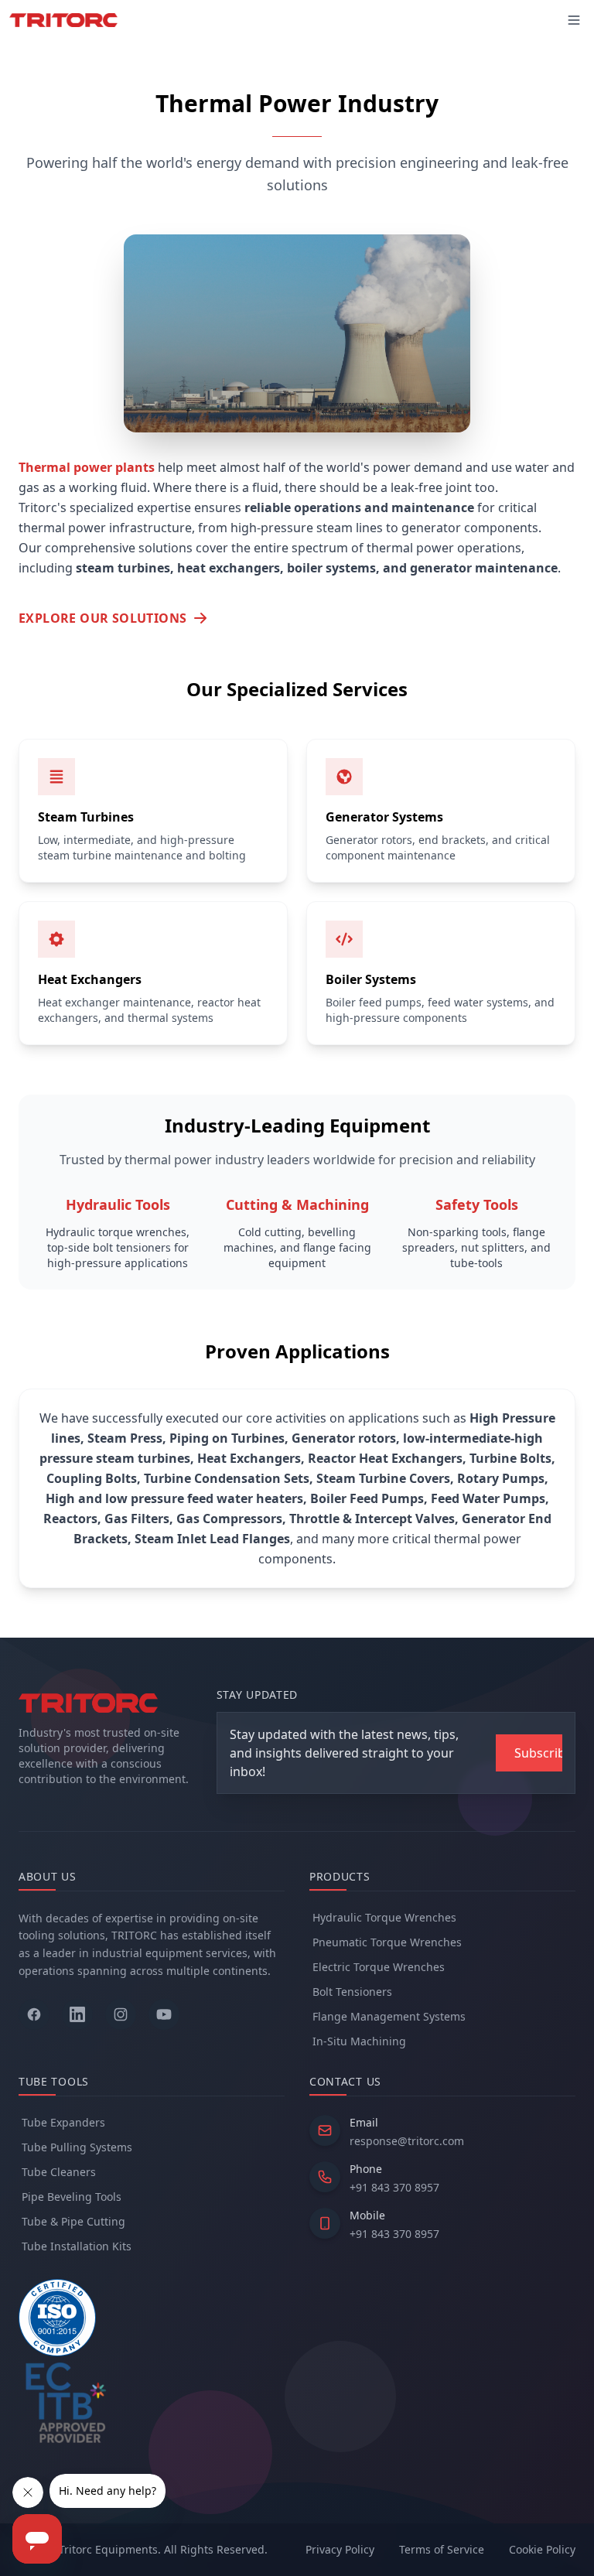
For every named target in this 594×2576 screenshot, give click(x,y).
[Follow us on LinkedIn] (77, 2014)
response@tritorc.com (407, 2141)
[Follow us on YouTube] (164, 2014)
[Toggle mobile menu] (574, 20)
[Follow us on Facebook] (34, 2014)
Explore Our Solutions (102, 618)
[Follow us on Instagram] (121, 2014)
